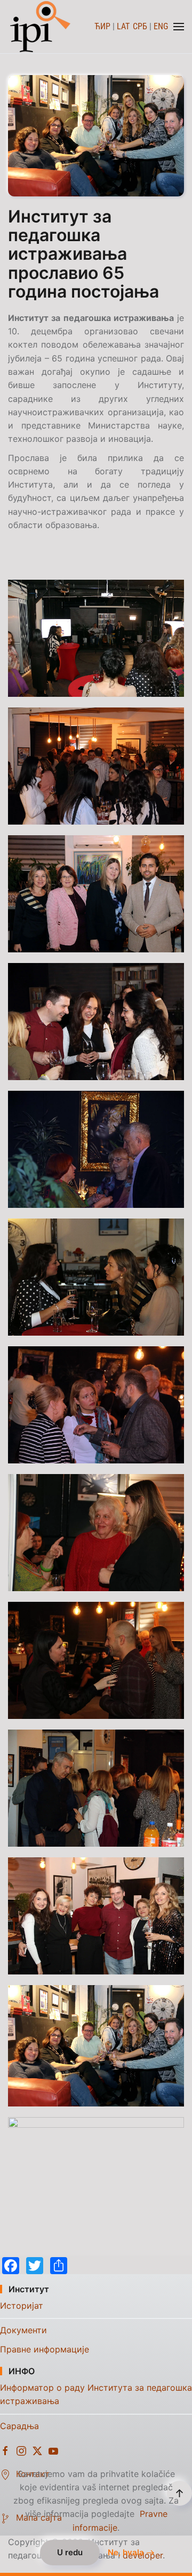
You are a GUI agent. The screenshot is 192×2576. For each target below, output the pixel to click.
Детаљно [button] (96, 638)
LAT (123, 26)
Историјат (22, 2306)
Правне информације (45, 2349)
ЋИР (102, 26)
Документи (23, 2330)
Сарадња (19, 2426)
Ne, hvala (126, 2553)
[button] (179, 27)
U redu (70, 2552)
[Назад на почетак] (41, 27)
